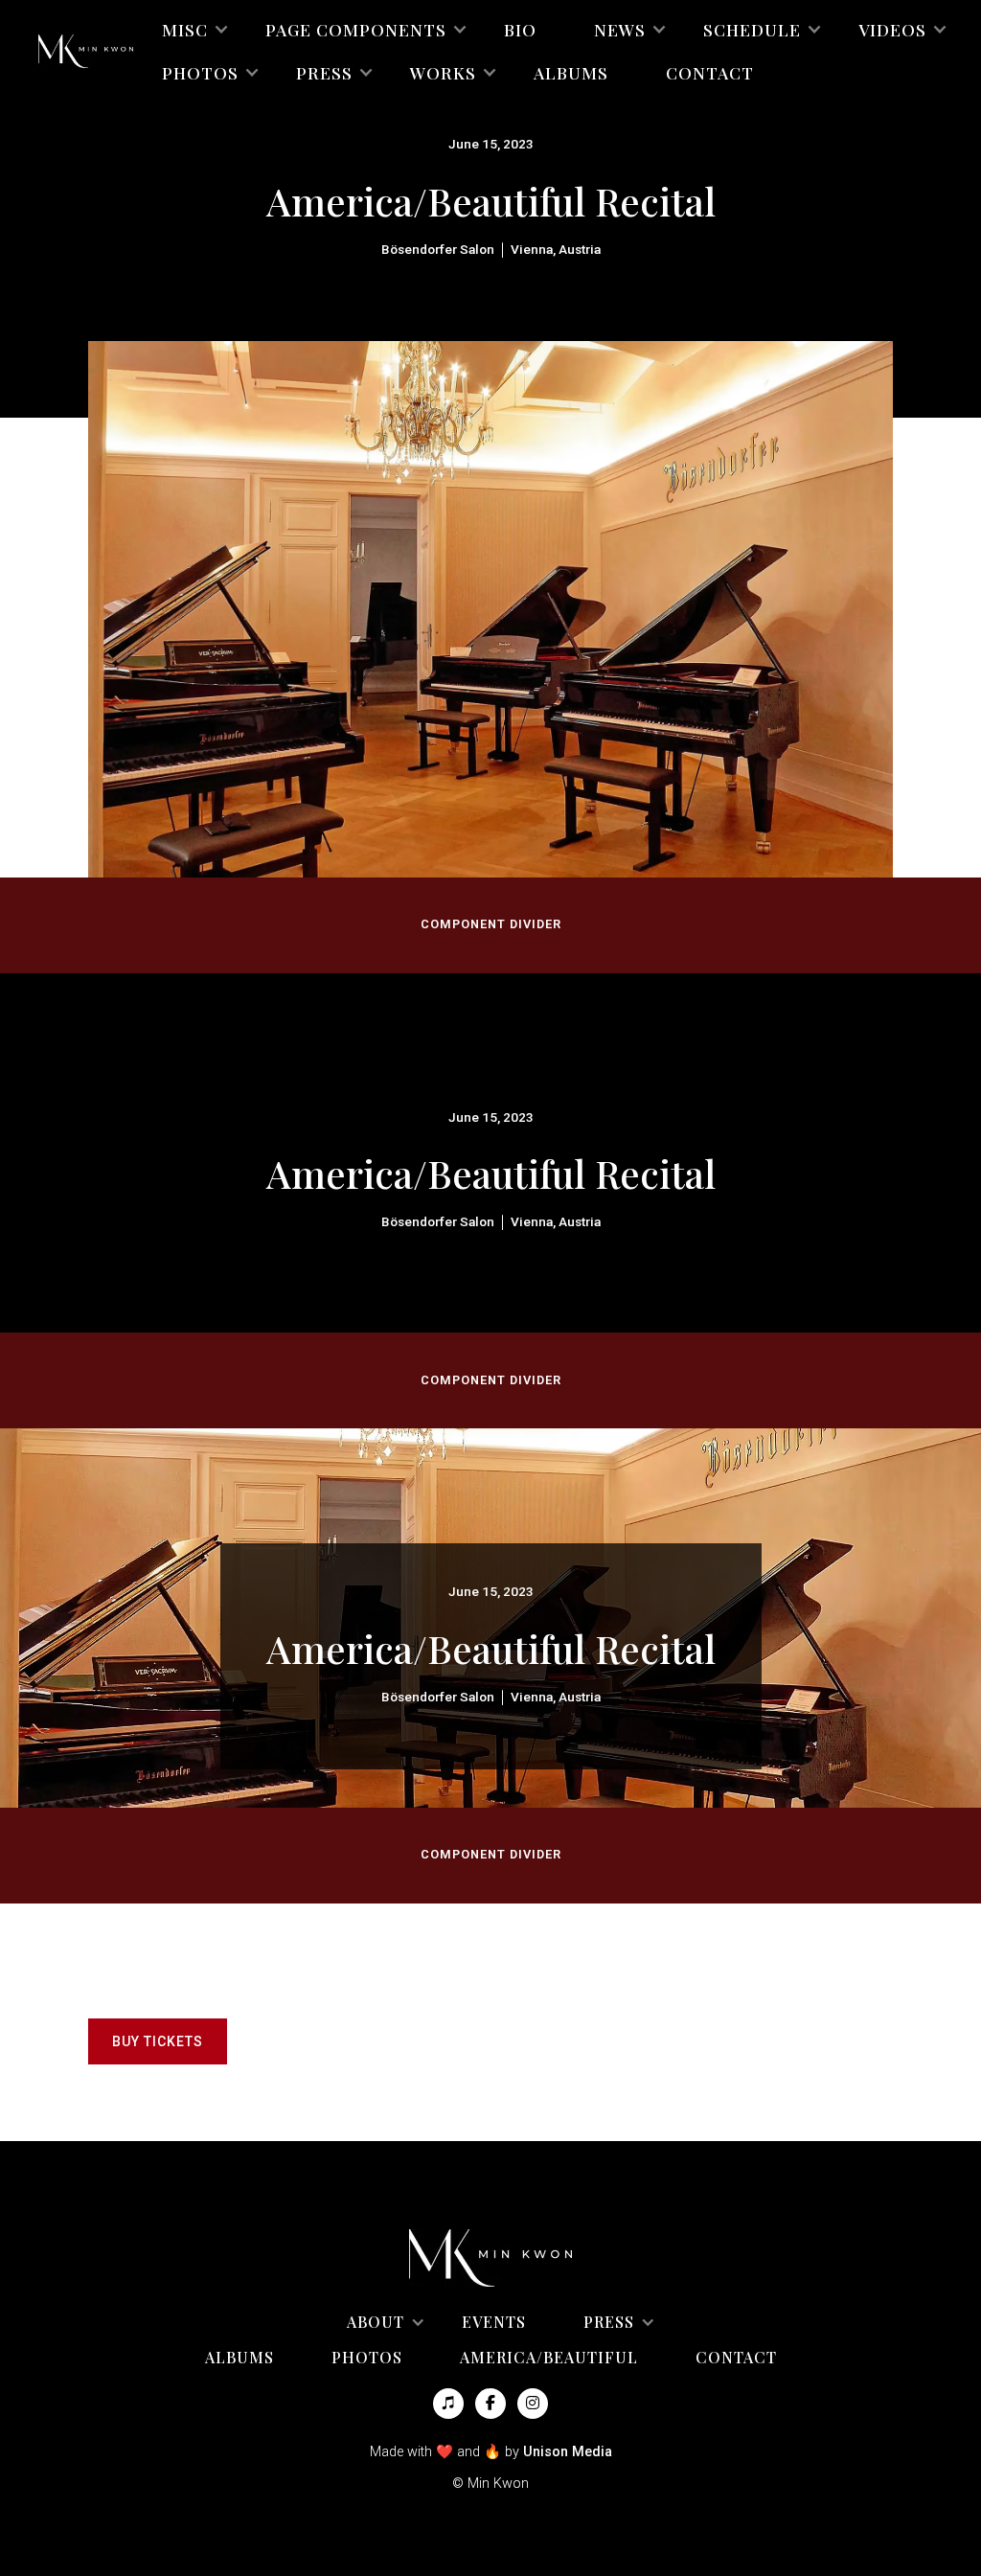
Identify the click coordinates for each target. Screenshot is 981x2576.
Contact (710, 72)
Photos (367, 2357)
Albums (571, 72)
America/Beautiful (549, 2357)
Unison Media (568, 2452)
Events (494, 2322)
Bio (520, 29)
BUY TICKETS (158, 2041)
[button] (185, 29)
